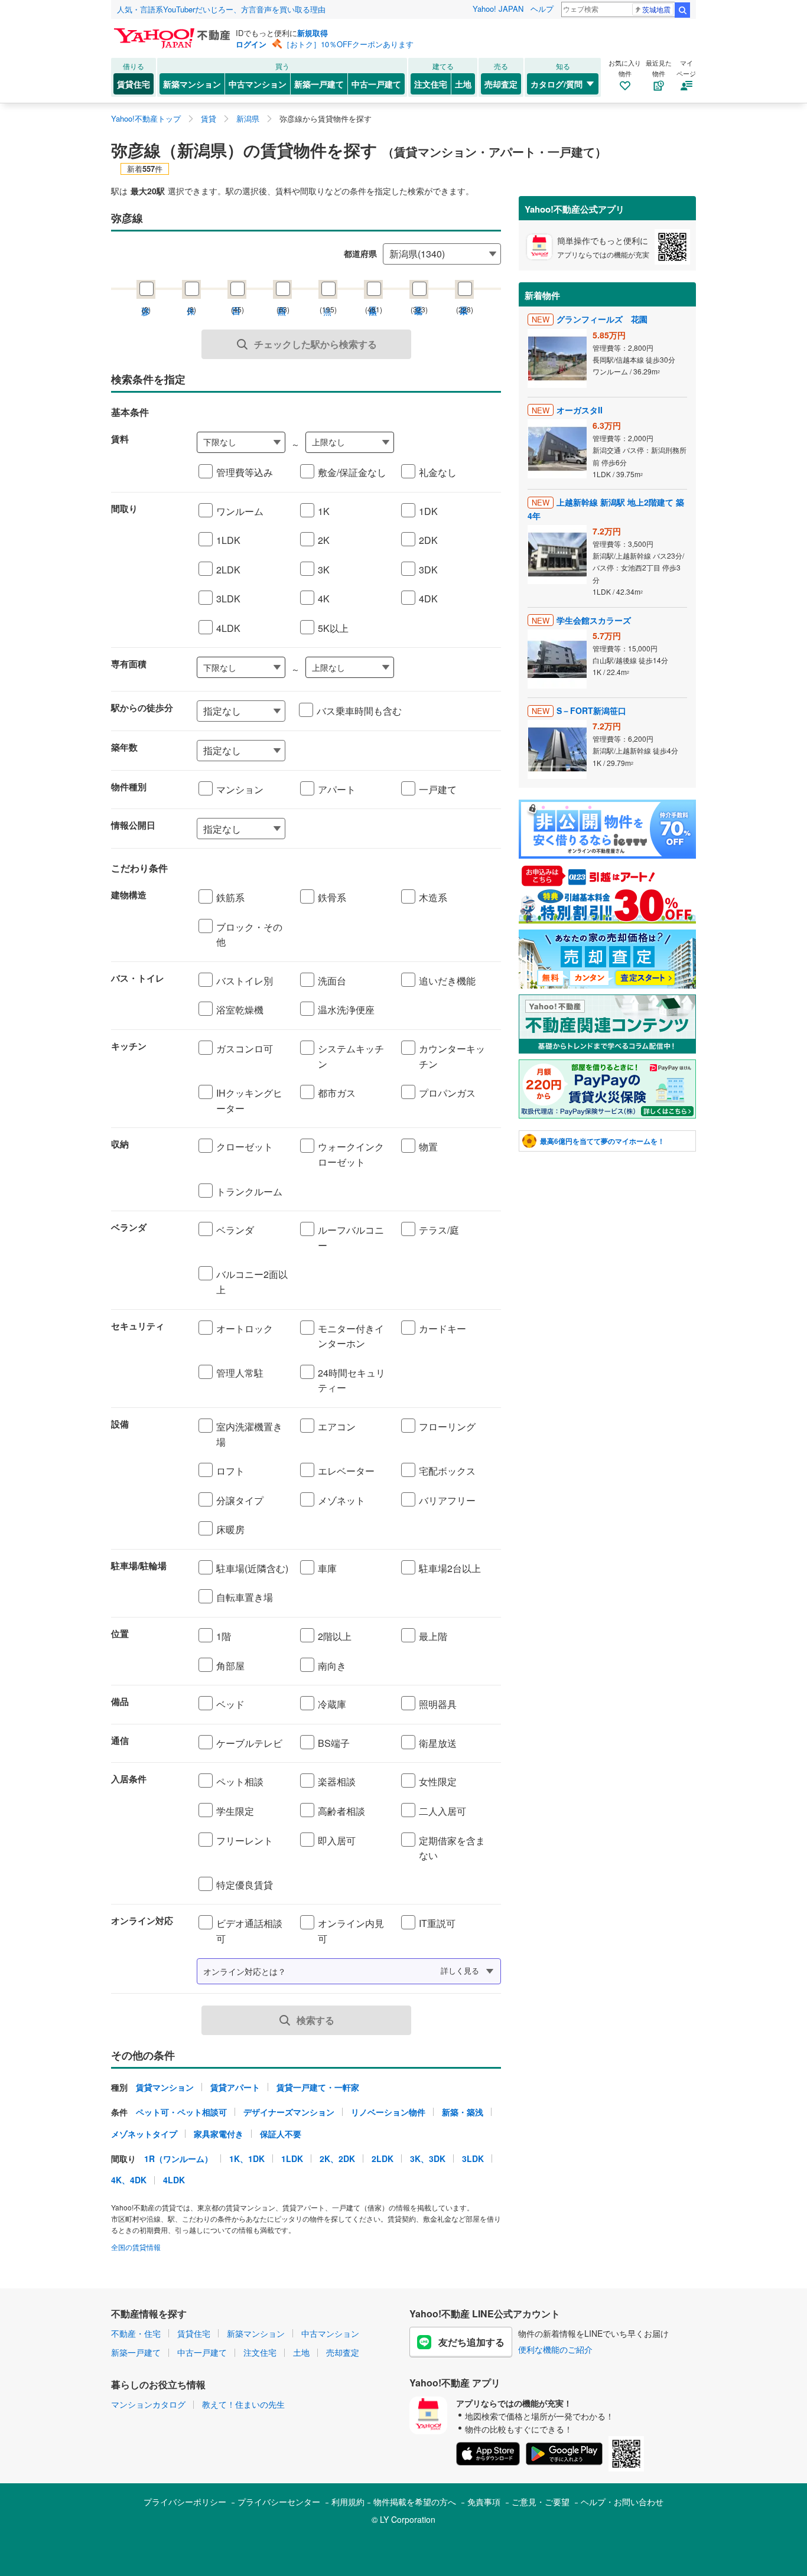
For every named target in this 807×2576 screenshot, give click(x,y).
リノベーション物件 (388, 2112)
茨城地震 (656, 9)
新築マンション (192, 84)
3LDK (473, 2158)
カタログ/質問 (557, 84)
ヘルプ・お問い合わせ (622, 2502)
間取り (124, 508)
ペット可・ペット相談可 (181, 2112)
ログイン (251, 44)
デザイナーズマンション (289, 2112)
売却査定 (501, 84)
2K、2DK (337, 2158)
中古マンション (258, 84)
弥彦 (146, 299)
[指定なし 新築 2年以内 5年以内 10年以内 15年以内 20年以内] (349, 751)
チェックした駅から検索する (315, 344)
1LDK (292, 2158)
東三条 (464, 299)
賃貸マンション (165, 2087)
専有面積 (129, 664)
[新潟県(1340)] (442, 252)
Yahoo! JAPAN (498, 9)
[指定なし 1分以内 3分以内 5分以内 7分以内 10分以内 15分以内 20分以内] (241, 711)
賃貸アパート (235, 2087)
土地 (463, 84)
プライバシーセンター (279, 2502)
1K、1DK (247, 2158)
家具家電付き (219, 2134)
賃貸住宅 (134, 84)
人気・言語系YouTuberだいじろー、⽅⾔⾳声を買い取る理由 (221, 9)
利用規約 (348, 2502)
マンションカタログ (148, 2404)
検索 (682, 10)
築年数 (124, 747)
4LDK (174, 2180)
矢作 (191, 299)
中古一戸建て (376, 84)
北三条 (419, 299)
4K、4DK (129, 2180)
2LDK (383, 2158)
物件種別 (129, 787)
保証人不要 (281, 2134)
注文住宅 (431, 84)
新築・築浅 (463, 2112)
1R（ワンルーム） (178, 2158)
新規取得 (313, 33)
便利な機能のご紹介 (555, 2349)
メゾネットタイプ (144, 2134)
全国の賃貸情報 (136, 2247)
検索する (315, 2020)
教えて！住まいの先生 (243, 2404)
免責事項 (484, 2502)
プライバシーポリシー (185, 2502)
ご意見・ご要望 (541, 2502)
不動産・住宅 (136, 2333)
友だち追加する (471, 2342)
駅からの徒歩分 (142, 707)
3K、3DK (428, 2158)
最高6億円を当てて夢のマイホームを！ (602, 1141)
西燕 (282, 299)
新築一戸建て (319, 84)
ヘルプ (542, 9)
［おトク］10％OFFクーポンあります (348, 44)
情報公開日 (133, 825)
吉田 (237, 299)
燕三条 (373, 299)
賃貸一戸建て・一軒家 (318, 2087)
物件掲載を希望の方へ (415, 2502)
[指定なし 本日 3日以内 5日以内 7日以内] (349, 829)
